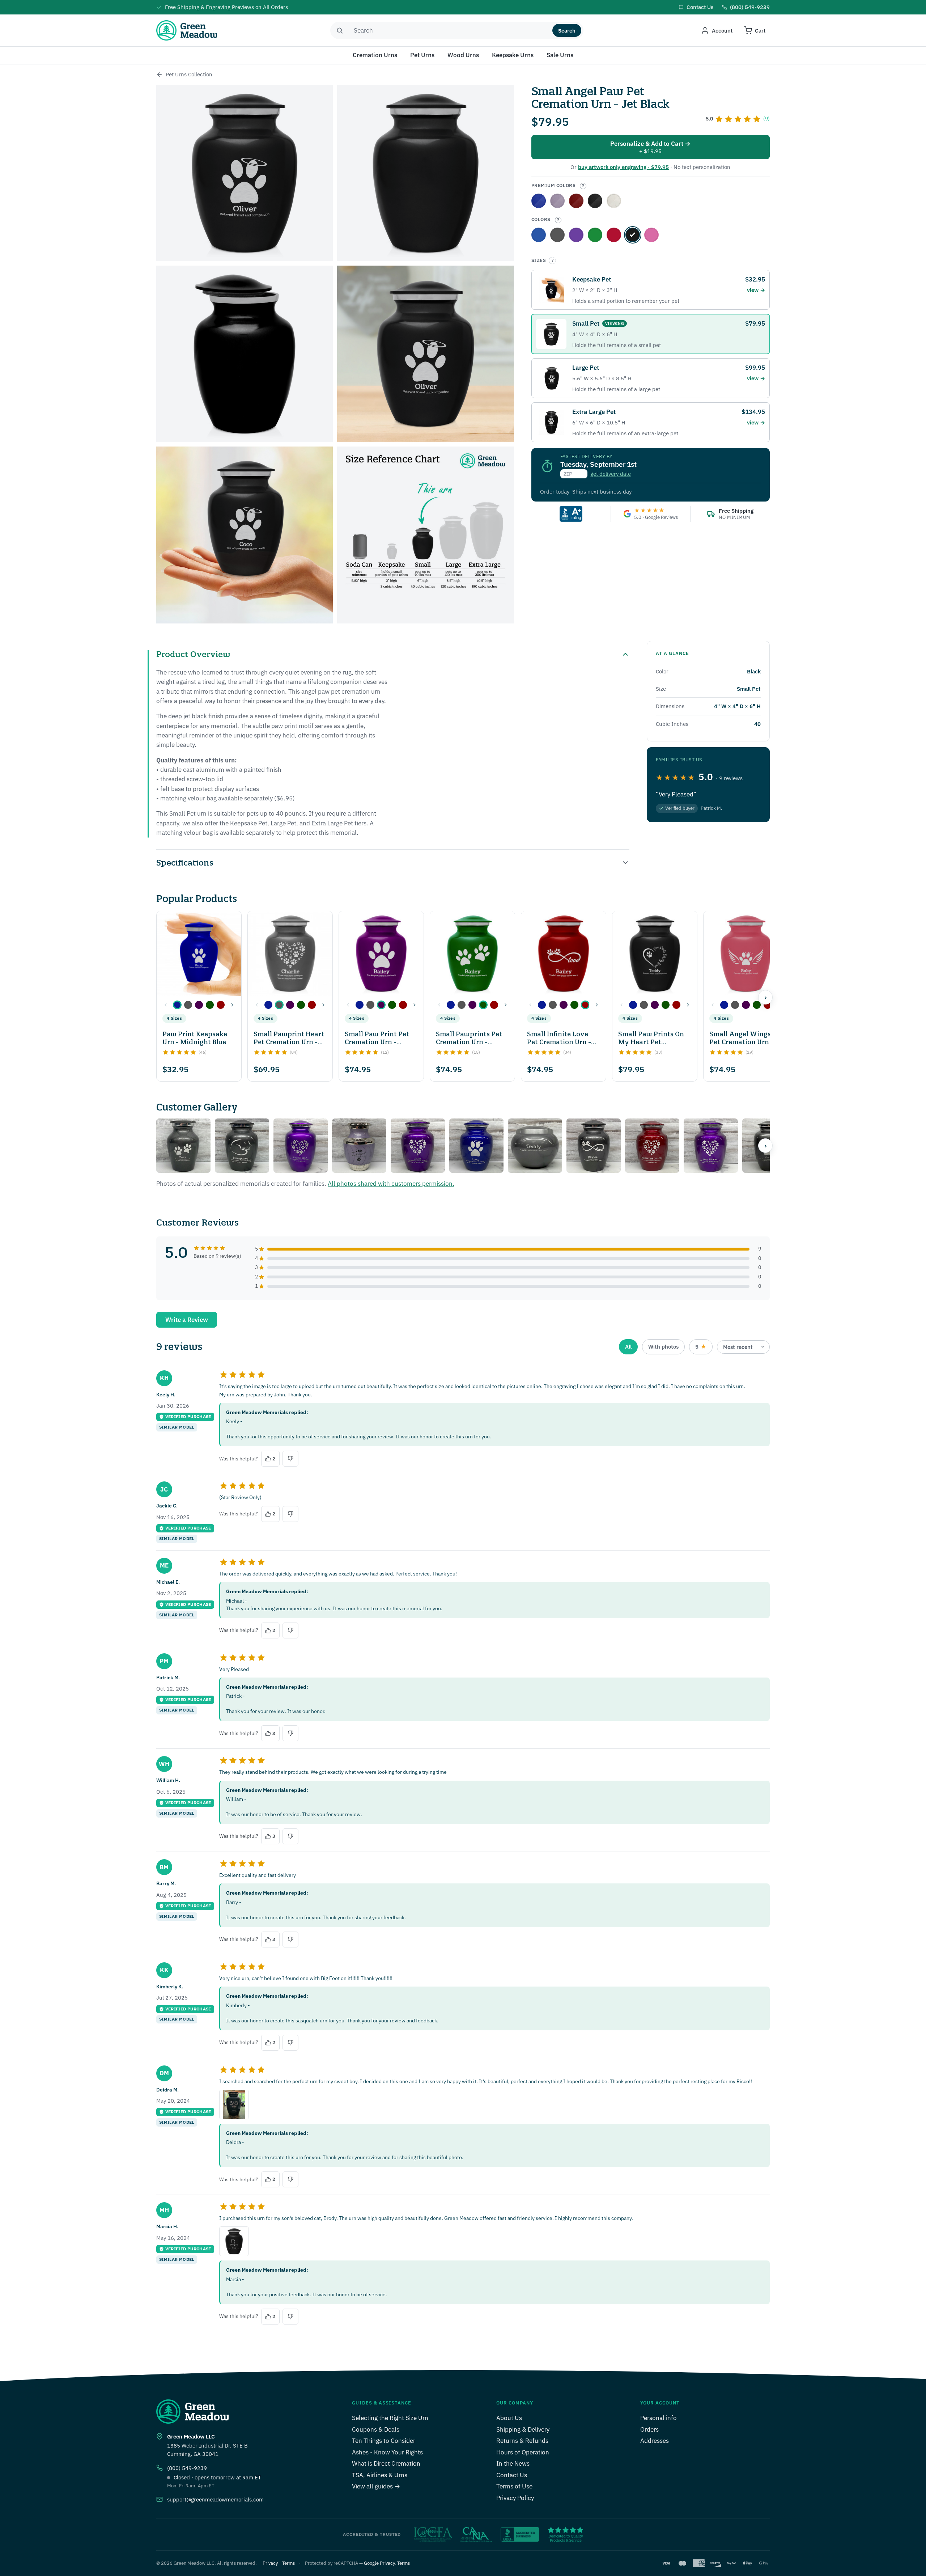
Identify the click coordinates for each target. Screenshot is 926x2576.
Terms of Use (514, 2486)
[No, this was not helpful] (290, 1459)
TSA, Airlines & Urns (380, 2475)
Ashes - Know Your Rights (387, 2452)
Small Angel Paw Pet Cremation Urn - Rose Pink (651, 235)
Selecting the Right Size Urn (390, 2418)
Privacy (270, 2563)
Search (567, 31)
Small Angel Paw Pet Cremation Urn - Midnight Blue (539, 235)
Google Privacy (379, 2563)
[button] (177, 1005)
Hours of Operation (523, 2452)
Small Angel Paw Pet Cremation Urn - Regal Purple (557, 201)
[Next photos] (765, 1146)
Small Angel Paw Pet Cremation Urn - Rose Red (576, 201)
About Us (509, 2418)
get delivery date (611, 474)
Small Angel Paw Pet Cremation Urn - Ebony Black (595, 201)
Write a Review (187, 1320)
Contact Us (512, 2475)
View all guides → (376, 2486)
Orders (649, 2429)
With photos (663, 1347)
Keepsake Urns (513, 55)
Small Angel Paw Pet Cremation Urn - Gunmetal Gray (557, 235)
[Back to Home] (160, 75)
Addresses (655, 2441)
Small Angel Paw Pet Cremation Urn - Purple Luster (576, 235)
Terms (288, 2563)
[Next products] (765, 997)
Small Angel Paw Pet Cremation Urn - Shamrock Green (595, 235)
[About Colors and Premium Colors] (583, 186)
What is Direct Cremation (386, 2463)
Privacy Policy (515, 2498)
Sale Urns (560, 55)
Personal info (659, 2418)
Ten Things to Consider (384, 2441)
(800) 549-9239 (187, 2468)
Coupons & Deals (376, 2429)
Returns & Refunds (522, 2441)
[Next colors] (232, 1005)
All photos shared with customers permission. (391, 1184)
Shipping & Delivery (523, 2429)
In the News (513, 2463)
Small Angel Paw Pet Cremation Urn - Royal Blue (539, 201)
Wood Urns (463, 55)
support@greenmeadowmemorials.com (215, 2499)
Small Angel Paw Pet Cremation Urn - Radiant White (614, 201)
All (628, 1347)
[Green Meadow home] (187, 30)
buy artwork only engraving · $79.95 (623, 167)
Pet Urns (422, 55)
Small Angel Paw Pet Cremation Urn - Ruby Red (614, 235)
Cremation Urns (375, 55)
